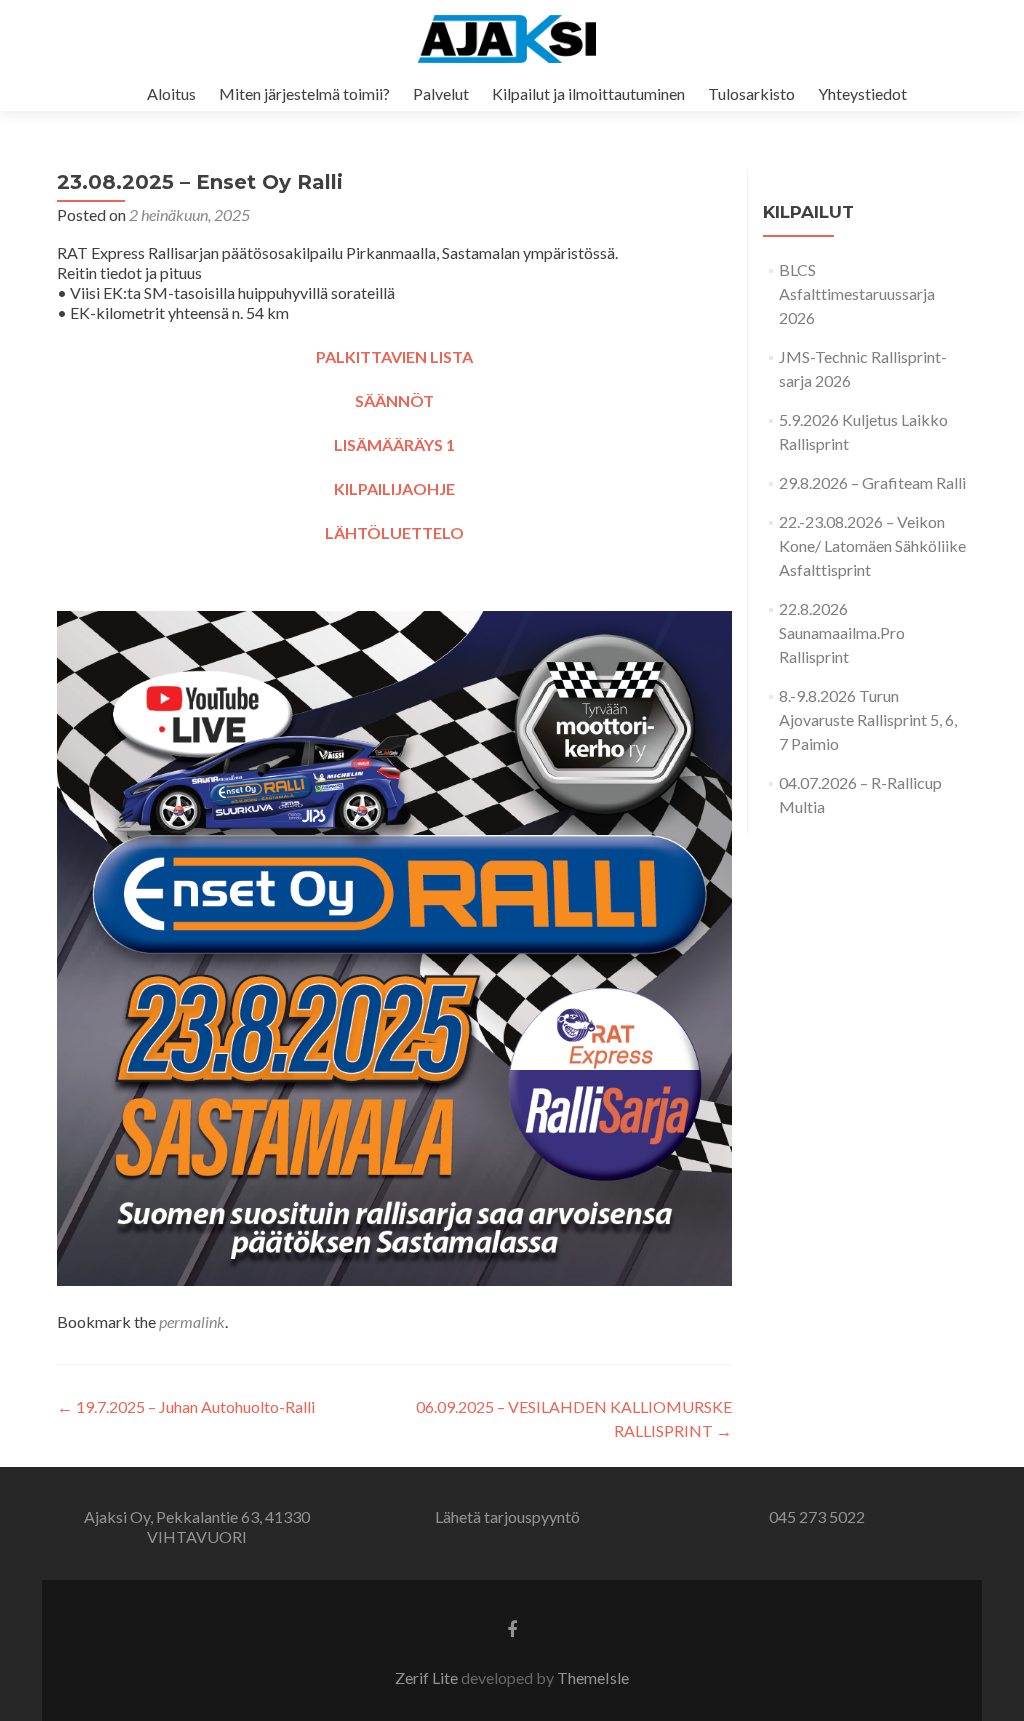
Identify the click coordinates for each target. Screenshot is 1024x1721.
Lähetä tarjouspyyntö (507, 1516)
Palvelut (441, 93)
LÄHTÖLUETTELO (394, 532)
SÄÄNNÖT (394, 400)
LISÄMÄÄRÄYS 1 (394, 444)
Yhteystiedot (862, 93)
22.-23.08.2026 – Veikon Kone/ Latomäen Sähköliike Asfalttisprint (872, 545)
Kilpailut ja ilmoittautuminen (588, 93)
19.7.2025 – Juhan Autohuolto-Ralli (186, 1406)
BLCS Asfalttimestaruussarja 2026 (857, 293)
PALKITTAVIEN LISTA (394, 356)
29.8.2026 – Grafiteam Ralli (872, 482)
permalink (192, 1321)
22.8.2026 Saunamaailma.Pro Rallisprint (842, 632)
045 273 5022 (817, 1516)
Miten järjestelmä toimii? (304, 93)
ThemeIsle (593, 1677)
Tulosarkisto (751, 93)
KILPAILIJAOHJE (394, 488)
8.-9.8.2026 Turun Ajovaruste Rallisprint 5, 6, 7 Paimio (868, 719)
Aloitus (171, 93)
